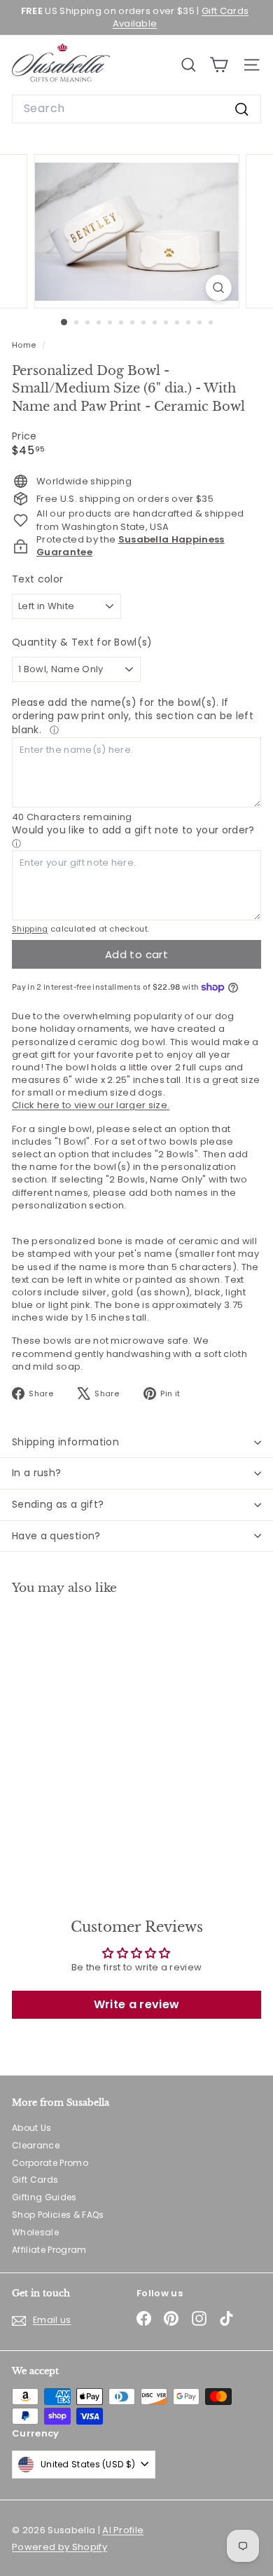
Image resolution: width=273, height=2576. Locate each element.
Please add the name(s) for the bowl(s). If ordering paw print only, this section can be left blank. (133, 716)
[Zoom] (218, 288)
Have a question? (56, 1536)
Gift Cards (35, 2180)
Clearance (36, 2145)
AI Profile (123, 2530)
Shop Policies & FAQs (58, 2215)
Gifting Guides (44, 2197)
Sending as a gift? (58, 1504)
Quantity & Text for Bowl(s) (82, 642)
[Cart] (219, 65)
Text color (37, 579)
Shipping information (65, 1442)
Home (25, 345)
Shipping (30, 929)
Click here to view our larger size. (91, 1105)
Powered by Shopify (59, 2547)
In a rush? (37, 1473)
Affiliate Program (49, 2250)
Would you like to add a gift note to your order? (133, 830)
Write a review (137, 2004)
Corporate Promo (50, 2163)
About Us (32, 2128)
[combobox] (136, 109)
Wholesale (35, 2232)
